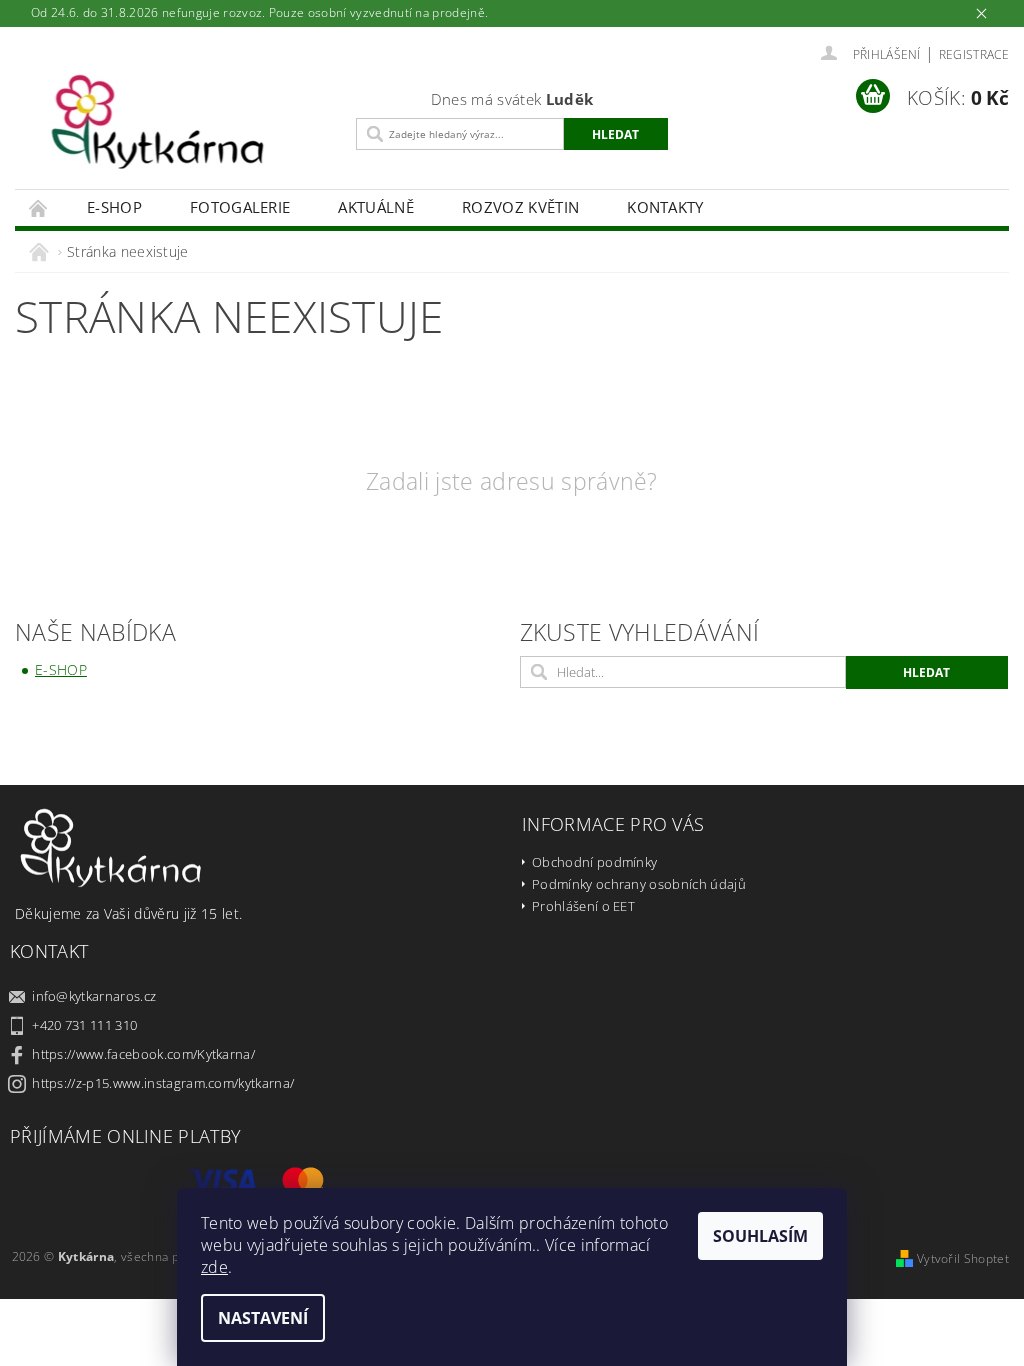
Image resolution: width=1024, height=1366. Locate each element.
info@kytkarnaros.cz (94, 996)
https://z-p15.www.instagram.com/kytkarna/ (163, 1083)
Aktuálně (376, 207)
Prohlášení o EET (583, 906)
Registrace (974, 54)
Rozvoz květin (520, 207)
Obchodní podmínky (594, 862)
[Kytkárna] (180, 132)
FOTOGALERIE (240, 207)
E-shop (114, 207)
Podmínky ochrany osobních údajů (639, 884)
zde (214, 1267)
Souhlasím (760, 1236)
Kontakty (665, 207)
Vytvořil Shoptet (963, 1258)
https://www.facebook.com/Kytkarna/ (143, 1054)
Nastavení (263, 1318)
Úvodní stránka (39, 207)
